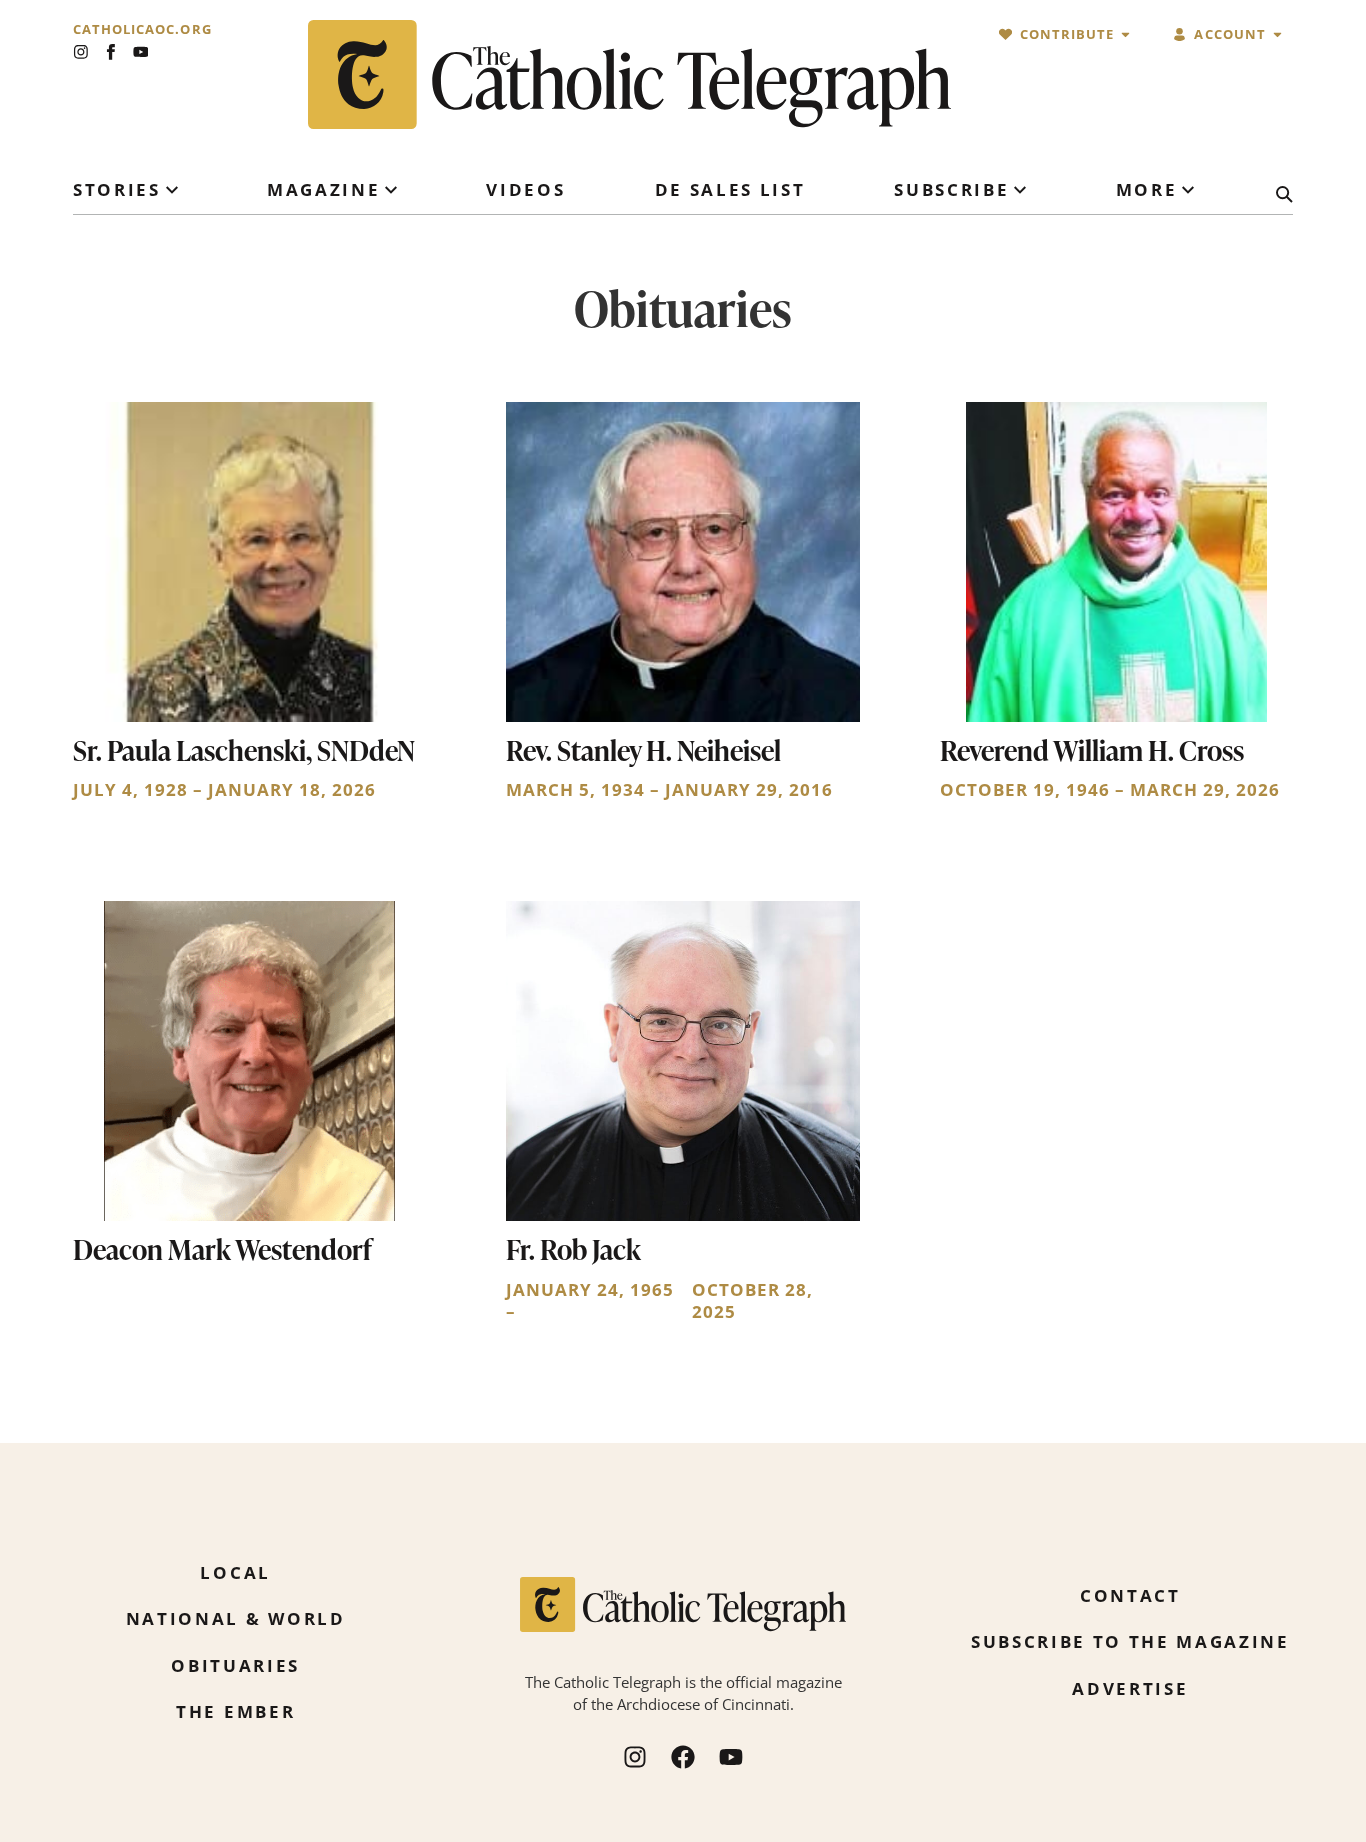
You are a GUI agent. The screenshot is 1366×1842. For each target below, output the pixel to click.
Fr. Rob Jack (573, 1249)
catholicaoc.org (142, 29)
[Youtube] (141, 52)
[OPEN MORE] (1188, 190)
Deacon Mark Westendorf (222, 1249)
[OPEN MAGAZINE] (391, 190)
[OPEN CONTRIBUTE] (1125, 34)
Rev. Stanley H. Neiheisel (643, 750)
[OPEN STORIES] (172, 190)
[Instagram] (81, 52)
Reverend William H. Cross (1092, 750)
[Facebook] (683, 1757)
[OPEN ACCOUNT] (1277, 34)
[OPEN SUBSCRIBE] (1020, 190)
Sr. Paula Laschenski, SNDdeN (244, 750)
